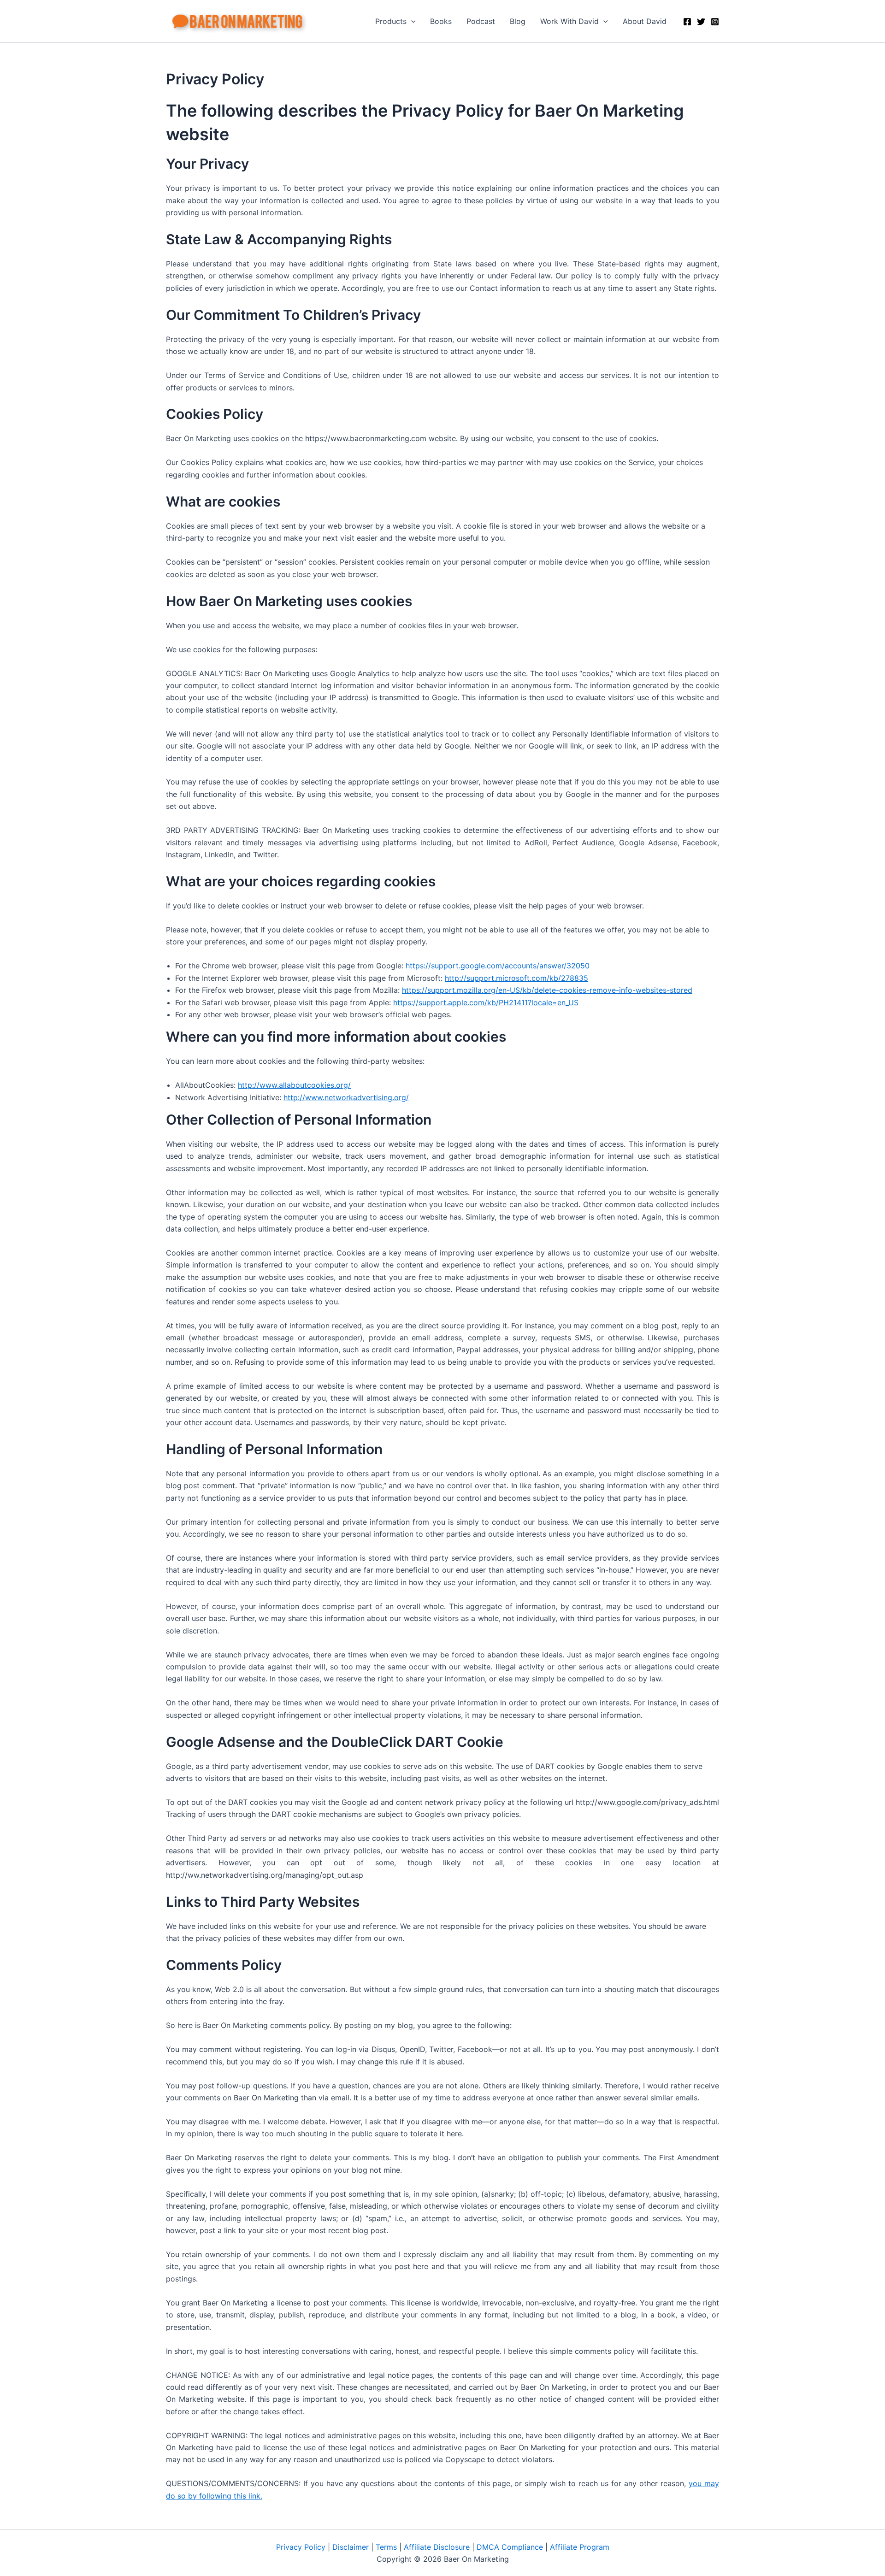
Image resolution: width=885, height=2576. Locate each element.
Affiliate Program (580, 2547)
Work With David (569, 21)
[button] (411, 21)
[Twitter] (701, 22)
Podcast (481, 21)
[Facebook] (687, 22)
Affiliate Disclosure (437, 2547)
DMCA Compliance (510, 2547)
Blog (518, 21)
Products (391, 21)
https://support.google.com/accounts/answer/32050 (498, 966)
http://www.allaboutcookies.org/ (294, 1085)
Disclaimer (351, 2547)
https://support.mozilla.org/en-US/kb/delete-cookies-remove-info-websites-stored (547, 990)
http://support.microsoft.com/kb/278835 (516, 978)
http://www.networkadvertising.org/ (346, 1097)
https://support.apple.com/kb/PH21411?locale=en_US (486, 1002)
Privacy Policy (301, 2547)
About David (645, 21)
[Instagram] (715, 22)
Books (441, 21)
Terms (386, 2547)
